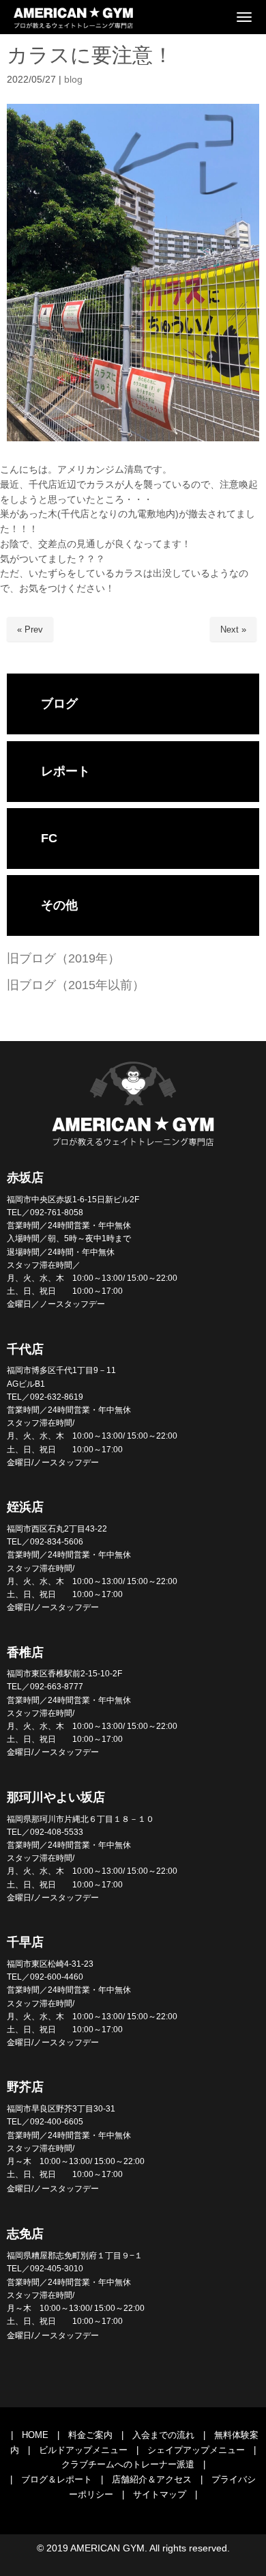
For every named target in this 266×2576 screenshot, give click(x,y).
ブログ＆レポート (57, 2479)
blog (73, 80)
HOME (35, 2435)
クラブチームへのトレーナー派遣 (128, 2464)
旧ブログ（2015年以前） (76, 985)
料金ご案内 (90, 2435)
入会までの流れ (163, 2435)
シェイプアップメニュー (196, 2450)
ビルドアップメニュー (83, 2450)
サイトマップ (160, 2494)
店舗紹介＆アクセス (152, 2479)
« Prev (30, 629)
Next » (233, 629)
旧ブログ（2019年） (63, 958)
